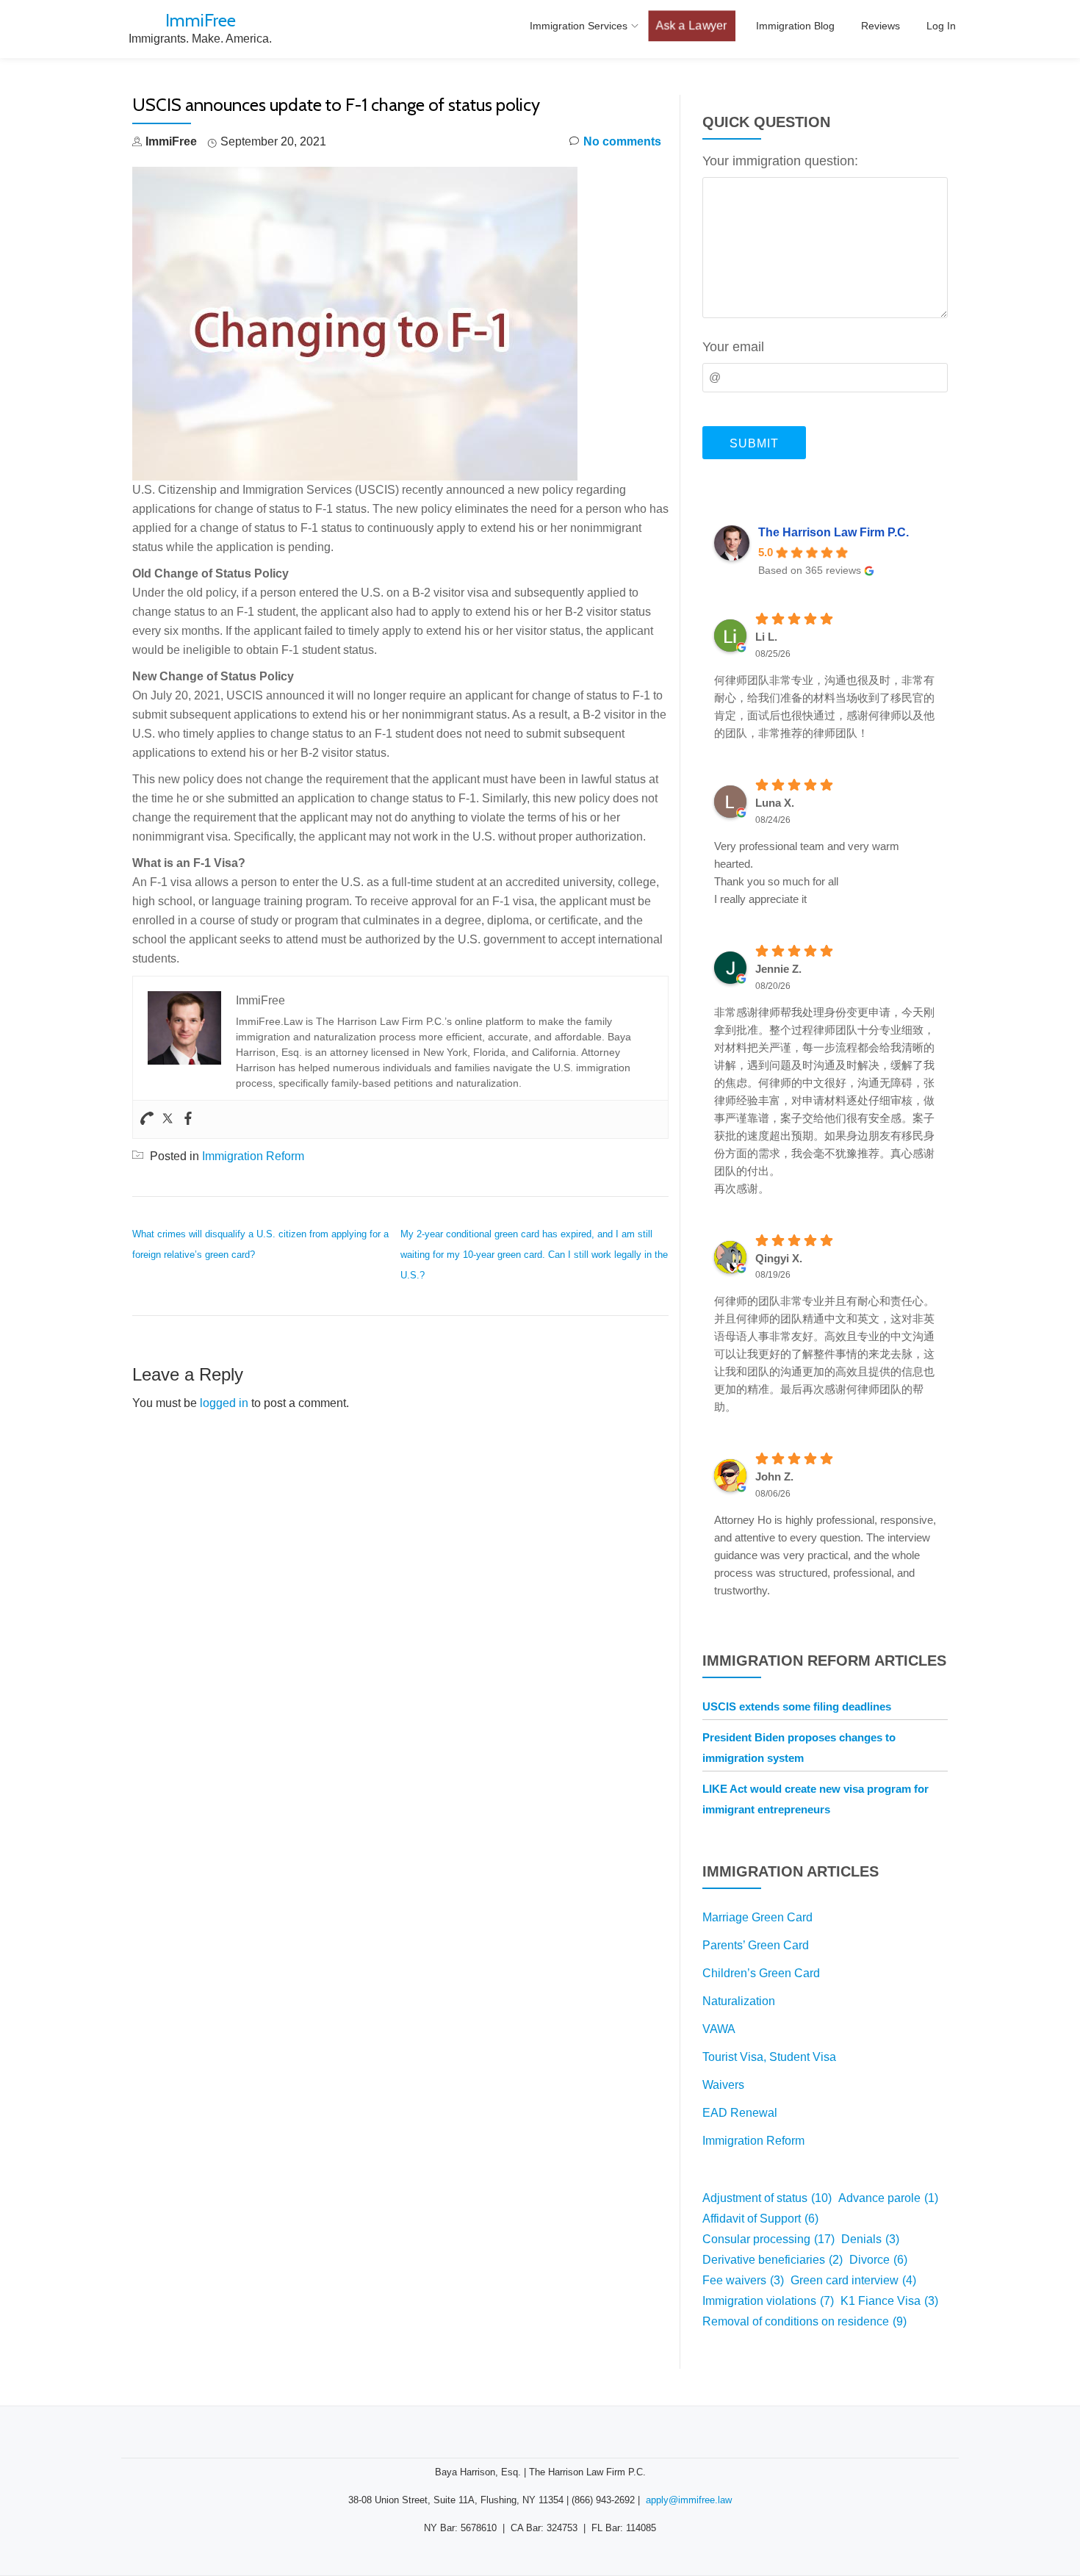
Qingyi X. (779, 1258)
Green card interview (853, 2280)
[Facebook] (188, 1119)
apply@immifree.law (689, 2500)
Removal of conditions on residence (804, 2321)
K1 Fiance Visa (889, 2301)
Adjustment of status (767, 2198)
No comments (622, 141)
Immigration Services (579, 26)
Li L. (766, 637)
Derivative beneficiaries (773, 2260)
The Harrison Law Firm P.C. (834, 532)
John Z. (774, 1476)
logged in (224, 1403)
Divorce (878, 2260)
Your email (733, 347)
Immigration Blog (795, 26)
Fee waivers (743, 2280)
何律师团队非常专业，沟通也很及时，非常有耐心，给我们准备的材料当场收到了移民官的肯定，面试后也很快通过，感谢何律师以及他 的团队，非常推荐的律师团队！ (824, 706)
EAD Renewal (740, 2113)
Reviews (881, 26)
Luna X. (775, 803)
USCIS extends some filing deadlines (797, 1706)
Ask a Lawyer (691, 26)
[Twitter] (168, 1119)
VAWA (719, 2029)
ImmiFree (201, 20)
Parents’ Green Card (756, 1945)
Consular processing (768, 2239)
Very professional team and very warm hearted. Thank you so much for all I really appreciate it (807, 873)
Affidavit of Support (760, 2219)
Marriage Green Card (757, 1917)
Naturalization (739, 2001)
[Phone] (147, 1119)
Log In (941, 26)
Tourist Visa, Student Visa (769, 2057)
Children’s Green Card (761, 1973)
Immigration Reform (253, 1156)
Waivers (723, 2085)
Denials (870, 2239)
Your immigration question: (780, 161)
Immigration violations (768, 2301)
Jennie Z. (778, 969)
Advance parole (888, 2198)
